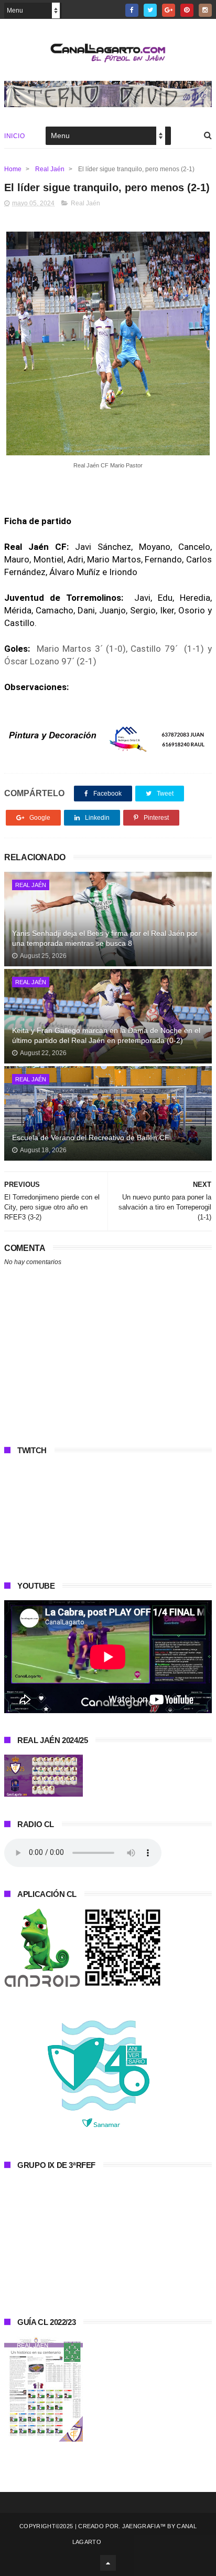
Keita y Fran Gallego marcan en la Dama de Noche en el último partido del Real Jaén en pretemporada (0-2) (106, 1036)
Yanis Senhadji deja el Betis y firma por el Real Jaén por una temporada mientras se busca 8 (105, 938)
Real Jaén (50, 169)
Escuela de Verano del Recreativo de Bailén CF (91, 1138)
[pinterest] (187, 10)
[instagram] (205, 10)
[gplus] (169, 10)
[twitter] (150, 10)
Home (13, 169)
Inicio (14, 136)
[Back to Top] (108, 2563)
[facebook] (132, 10)
